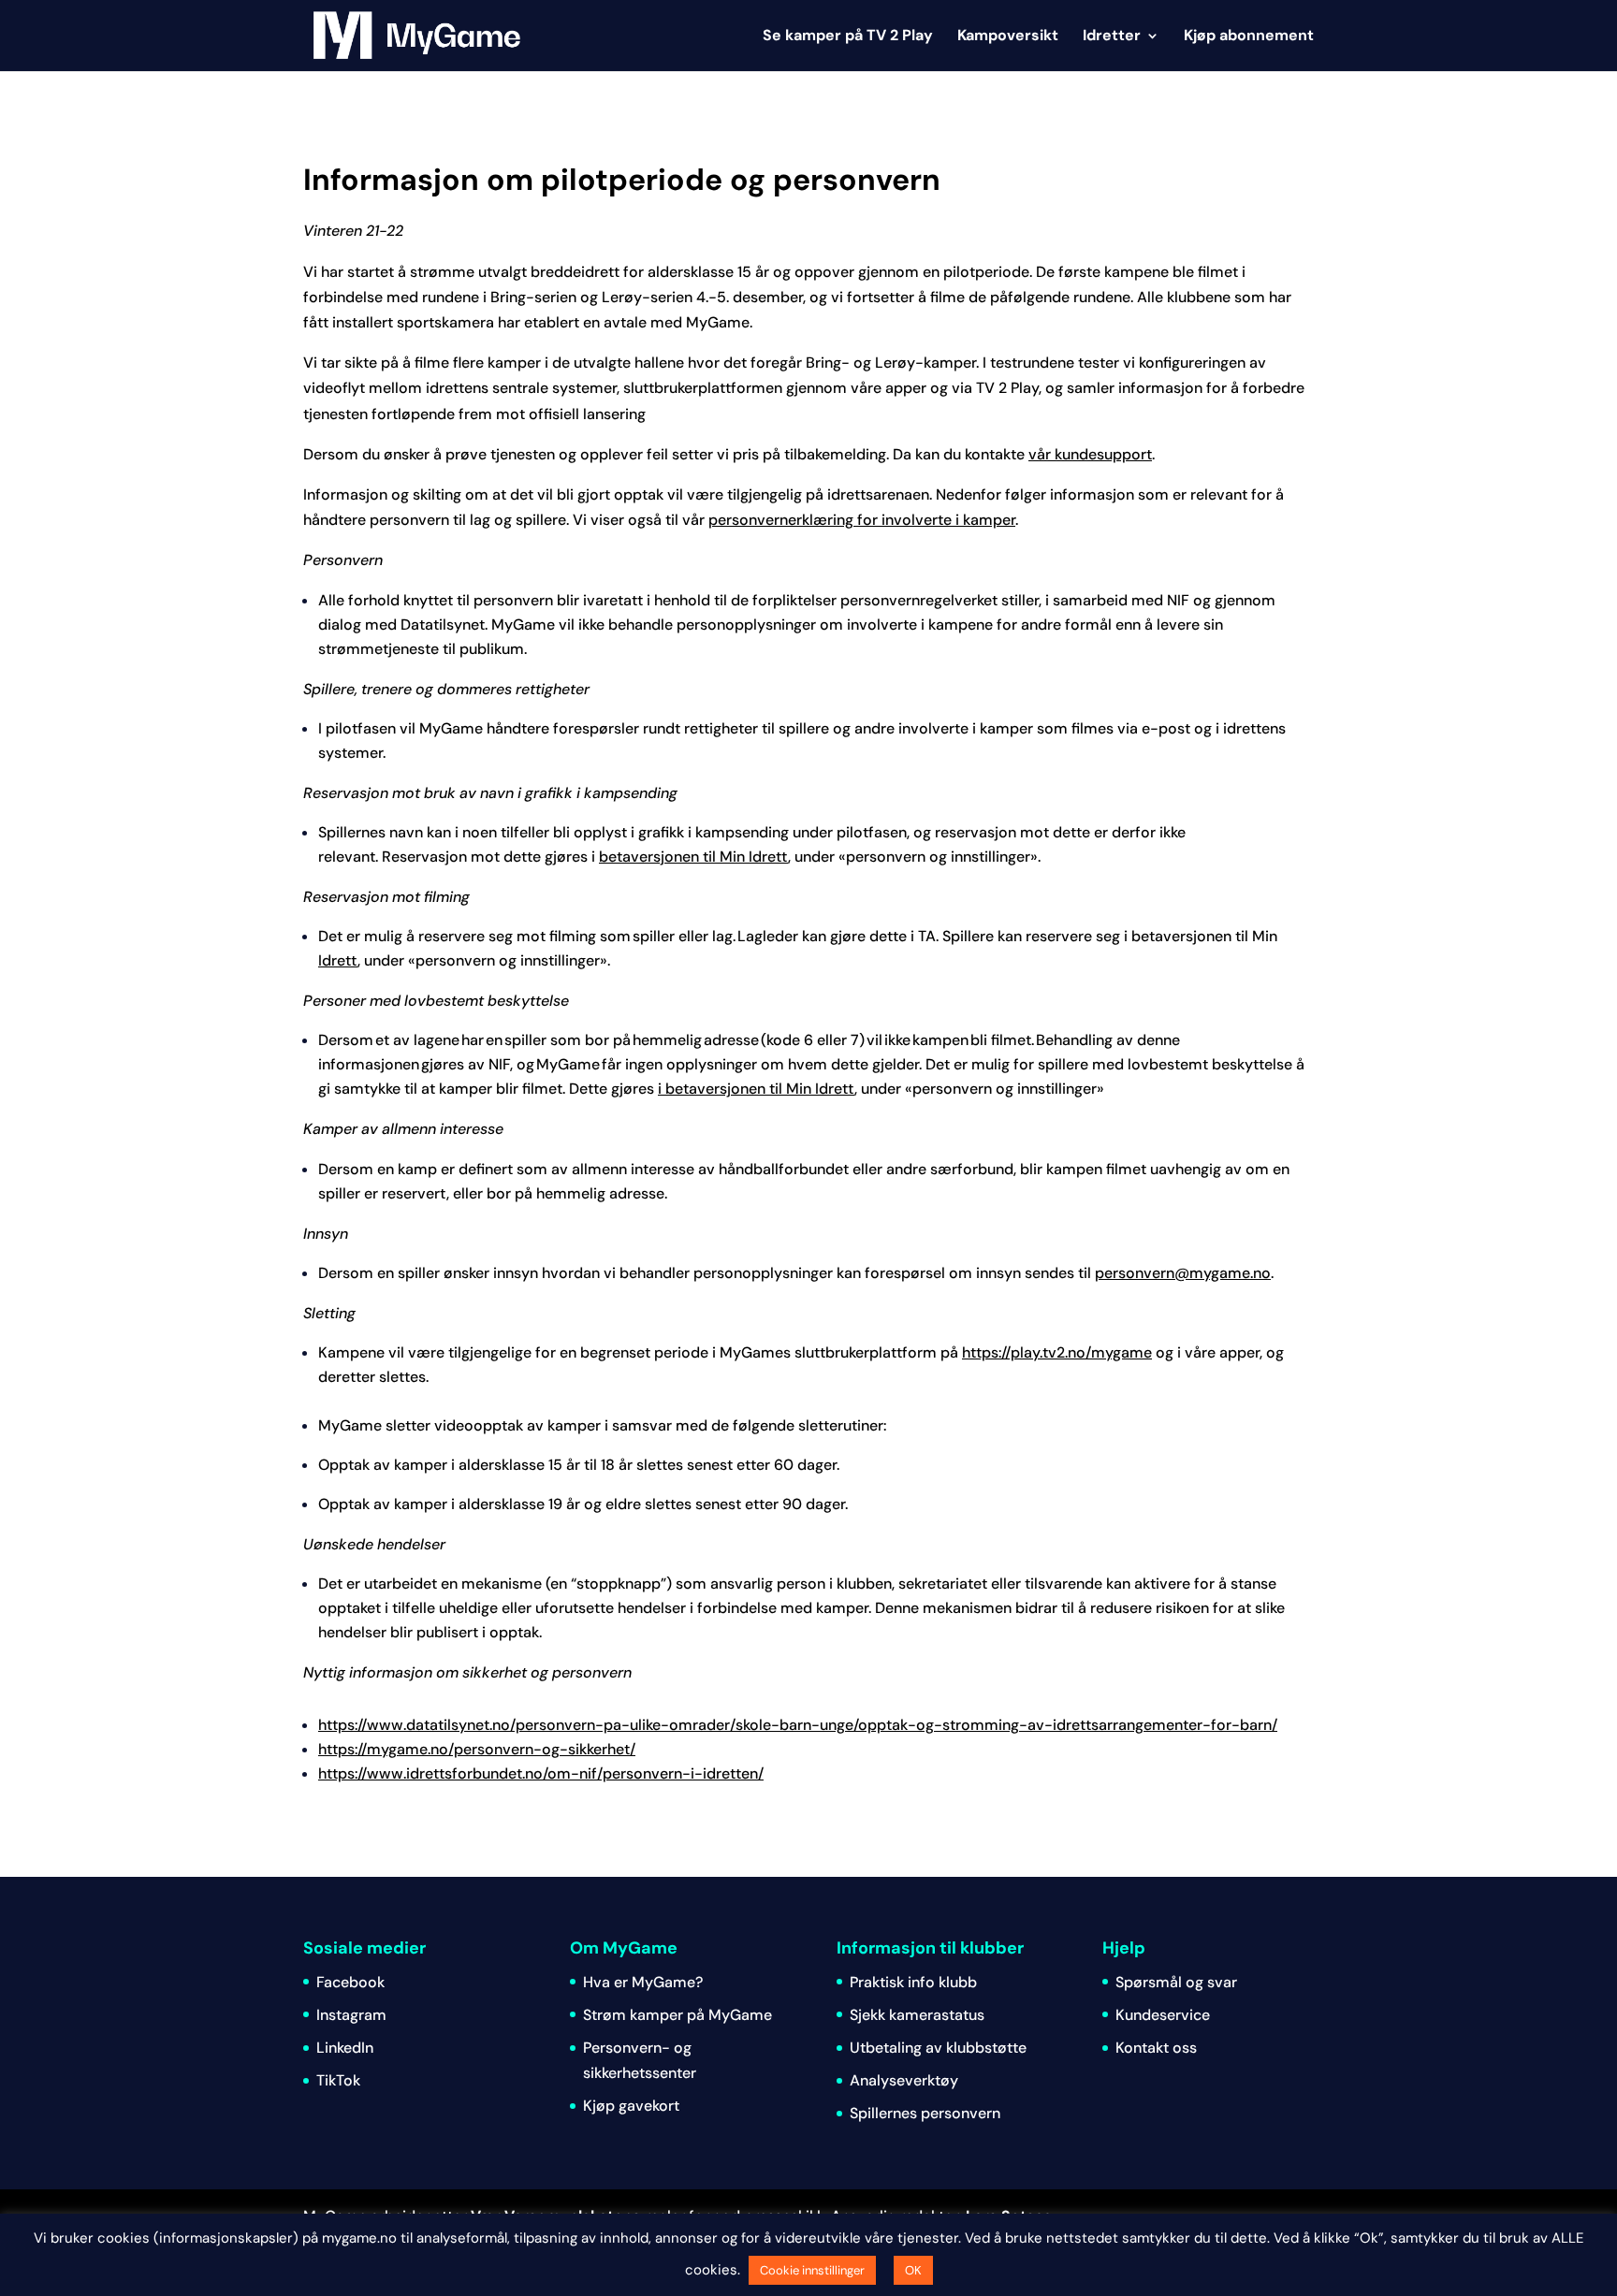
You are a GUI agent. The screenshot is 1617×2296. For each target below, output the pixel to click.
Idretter (1112, 37)
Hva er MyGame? (643, 1982)
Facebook (350, 1982)
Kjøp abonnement (1249, 37)
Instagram (351, 2015)
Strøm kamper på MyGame (677, 2015)
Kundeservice (1163, 2015)
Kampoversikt (1008, 37)
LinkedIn (345, 2048)
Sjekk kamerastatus (917, 2015)
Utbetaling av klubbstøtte (938, 2048)
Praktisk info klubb (913, 1982)
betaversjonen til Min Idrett (693, 857)
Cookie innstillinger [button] (812, 2270)
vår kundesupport (1090, 454)
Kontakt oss (1156, 2048)
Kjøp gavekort (631, 2106)
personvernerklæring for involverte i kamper (862, 520)
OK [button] (913, 2270)
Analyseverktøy (904, 2080)
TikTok (338, 2080)
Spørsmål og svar (1176, 1982)
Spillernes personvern (925, 2113)
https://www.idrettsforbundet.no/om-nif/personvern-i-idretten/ (541, 1773)
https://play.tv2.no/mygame (1057, 1352)
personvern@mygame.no (1183, 1273)
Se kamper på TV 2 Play (848, 37)
